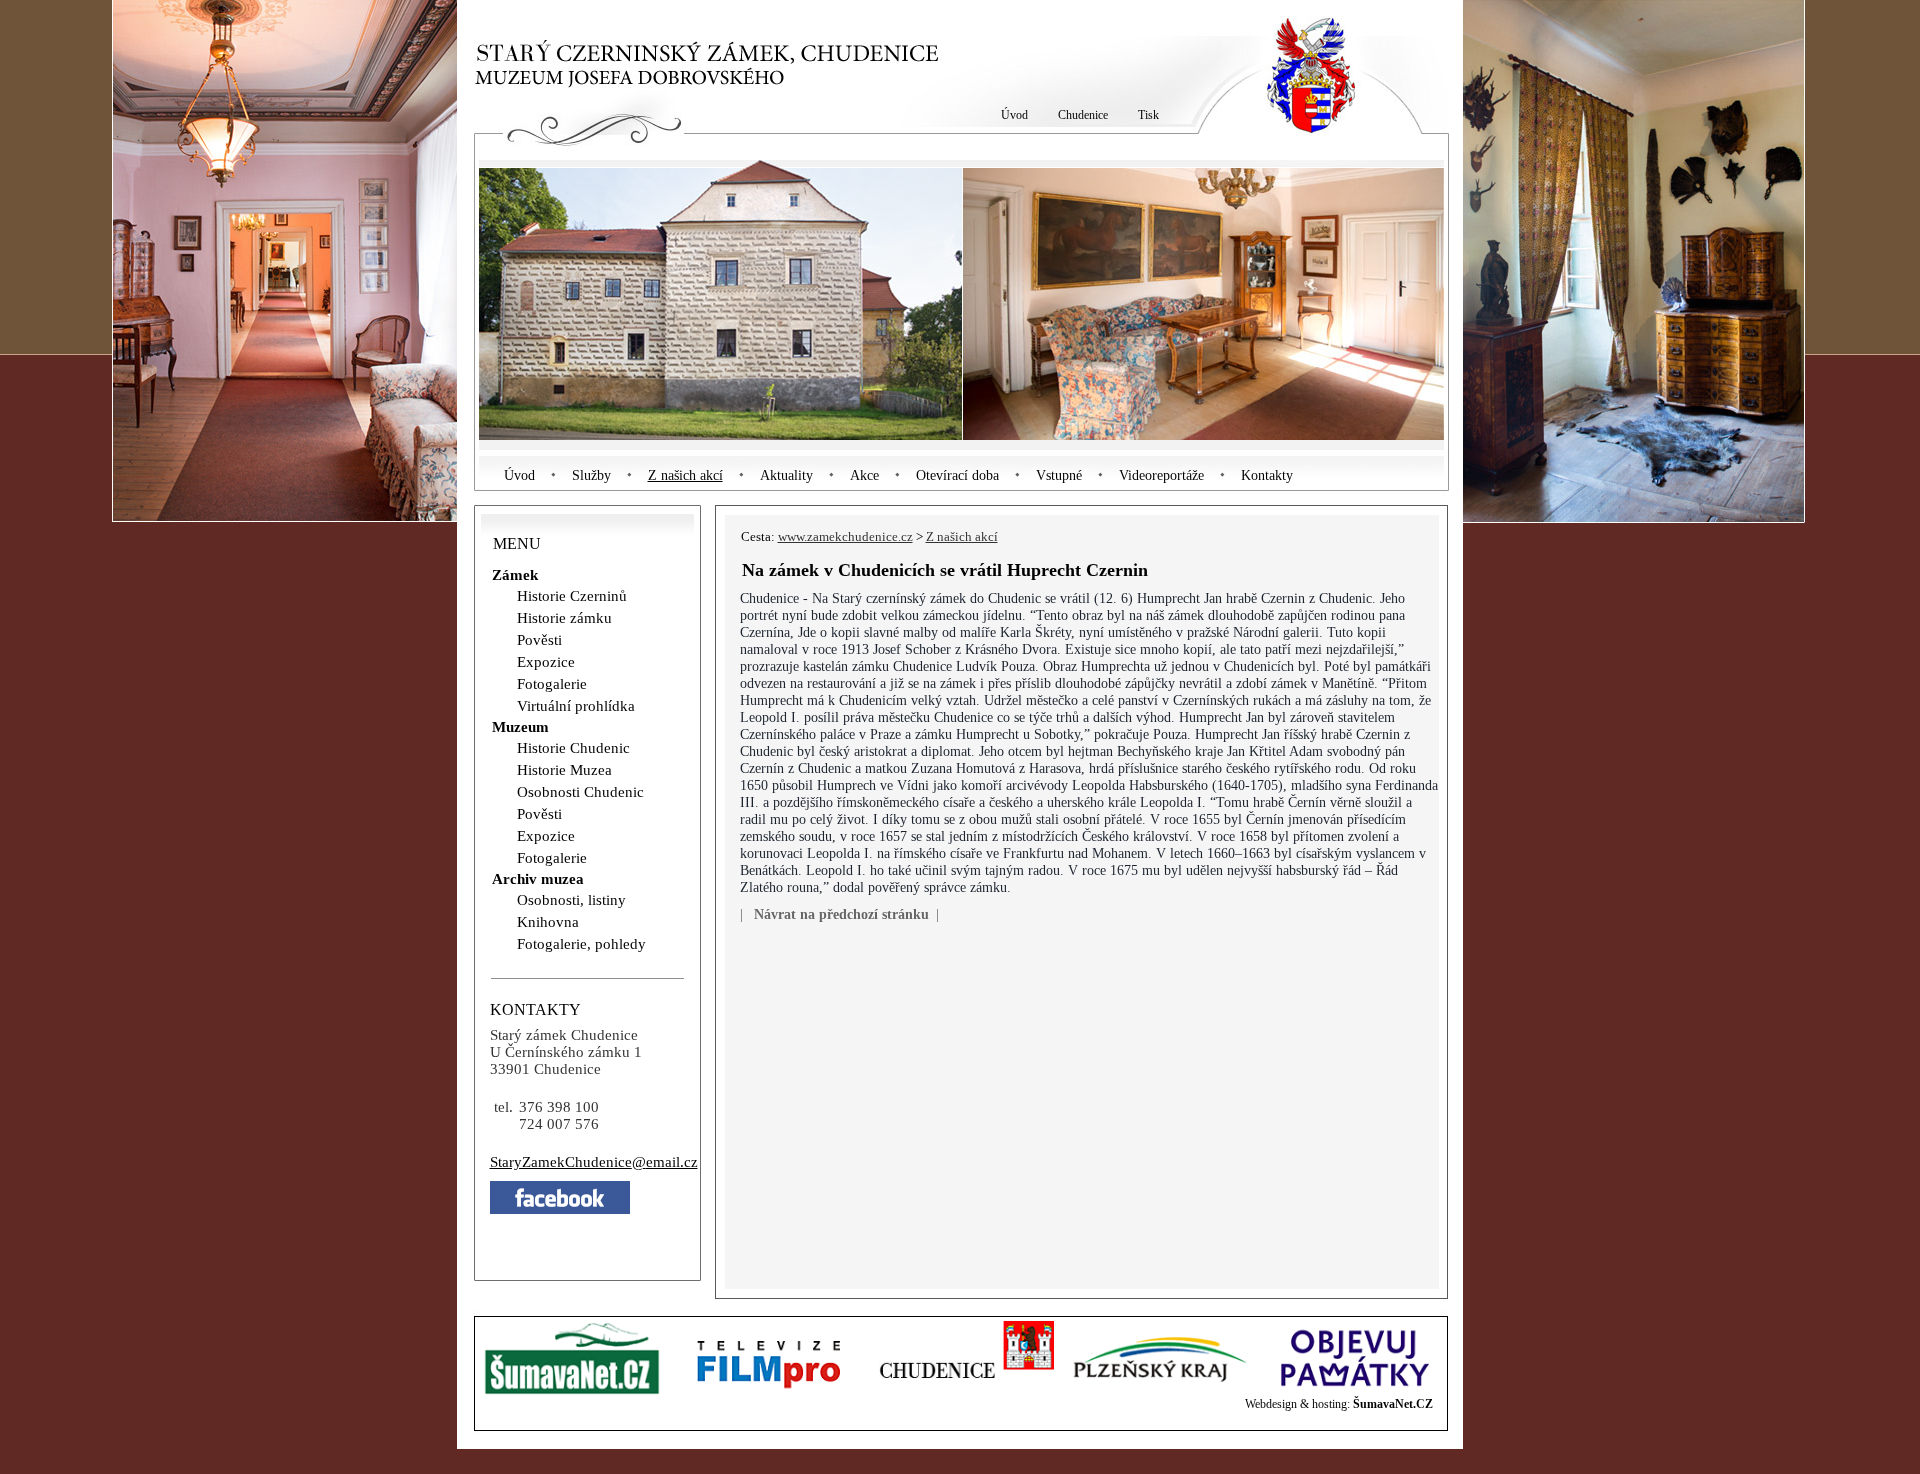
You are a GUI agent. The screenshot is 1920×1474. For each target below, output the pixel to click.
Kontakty (1267, 475)
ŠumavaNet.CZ (1393, 1404)
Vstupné (1059, 475)
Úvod (519, 475)
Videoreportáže (1161, 475)
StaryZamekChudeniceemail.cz (594, 1162)
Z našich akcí (685, 475)
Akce (864, 475)
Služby (591, 475)
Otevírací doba (957, 475)
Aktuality (786, 475)
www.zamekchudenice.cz (845, 537)
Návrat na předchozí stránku (841, 914)
